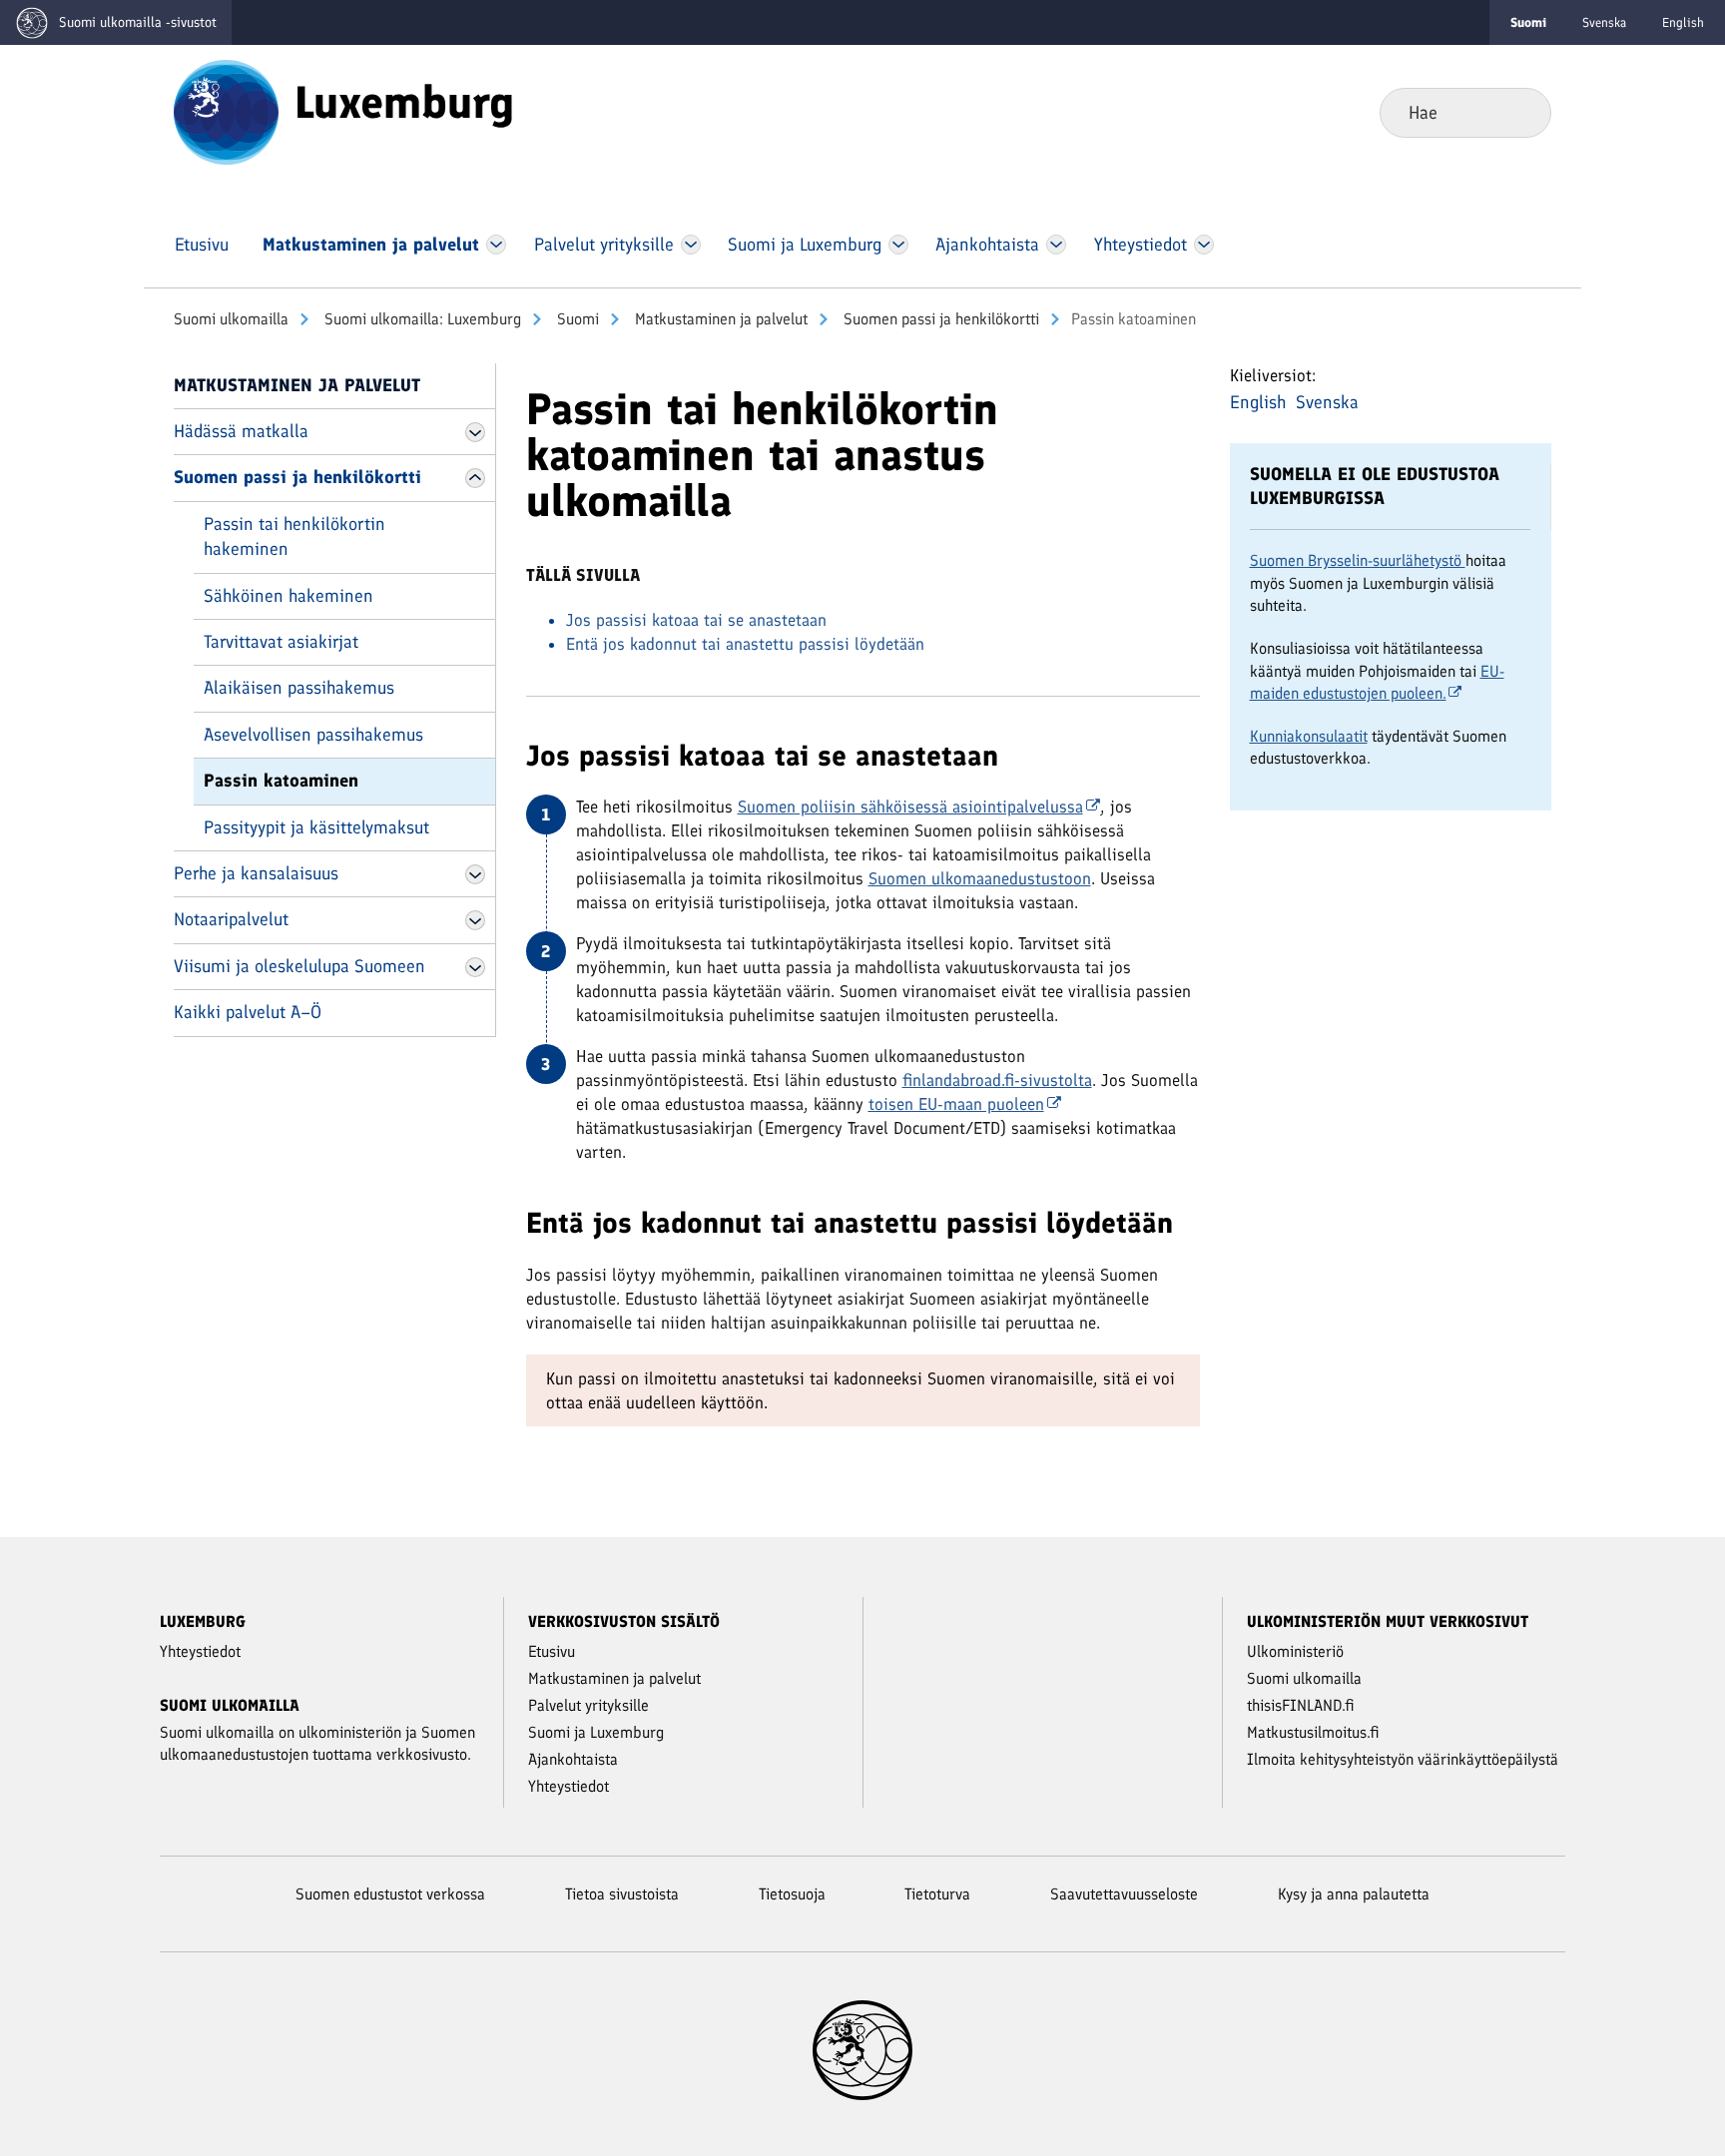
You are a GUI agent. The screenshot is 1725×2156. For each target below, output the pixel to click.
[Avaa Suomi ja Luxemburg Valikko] (898, 245)
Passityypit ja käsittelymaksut (316, 827)
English (1683, 22)
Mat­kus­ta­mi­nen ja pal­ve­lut (719, 319)
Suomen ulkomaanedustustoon (980, 878)
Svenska (1604, 22)
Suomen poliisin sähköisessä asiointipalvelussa (910, 807)
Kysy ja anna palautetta (1354, 1894)
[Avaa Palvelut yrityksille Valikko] (690, 245)
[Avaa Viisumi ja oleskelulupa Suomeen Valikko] (475, 967)
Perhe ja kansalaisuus (256, 873)
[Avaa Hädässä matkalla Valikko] (475, 432)
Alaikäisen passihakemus (299, 688)
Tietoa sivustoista (622, 1894)
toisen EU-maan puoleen (956, 1104)
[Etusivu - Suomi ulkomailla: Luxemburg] (226, 111)
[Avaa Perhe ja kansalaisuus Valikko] (475, 874)
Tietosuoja (792, 1894)
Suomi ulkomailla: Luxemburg (421, 319)
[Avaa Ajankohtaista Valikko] (1057, 245)
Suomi (576, 319)
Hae (1520, 112)
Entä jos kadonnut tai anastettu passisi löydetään (745, 644)
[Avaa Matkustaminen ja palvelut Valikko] (496, 245)
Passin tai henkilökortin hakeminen (294, 537)
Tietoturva (937, 1894)
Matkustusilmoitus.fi (1313, 1732)
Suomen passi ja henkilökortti (939, 319)
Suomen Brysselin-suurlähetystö (1358, 560)
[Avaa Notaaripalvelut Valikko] (475, 920)
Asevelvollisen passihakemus (313, 735)
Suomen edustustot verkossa (390, 1894)
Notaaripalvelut (231, 919)
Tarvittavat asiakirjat (281, 642)
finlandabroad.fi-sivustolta (997, 1080)
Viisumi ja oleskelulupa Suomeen (299, 966)
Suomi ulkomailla (231, 319)
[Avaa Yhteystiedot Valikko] (1203, 245)
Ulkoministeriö (1295, 1651)
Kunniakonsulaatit (1309, 736)
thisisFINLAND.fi (1301, 1705)
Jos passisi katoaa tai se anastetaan (696, 620)
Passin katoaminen (281, 781)
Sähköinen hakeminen (288, 596)
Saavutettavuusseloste (1124, 1894)
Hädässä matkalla (241, 431)
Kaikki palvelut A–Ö (248, 1012)
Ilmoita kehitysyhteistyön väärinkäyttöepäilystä (1403, 1759)
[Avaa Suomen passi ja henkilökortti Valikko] (475, 478)
